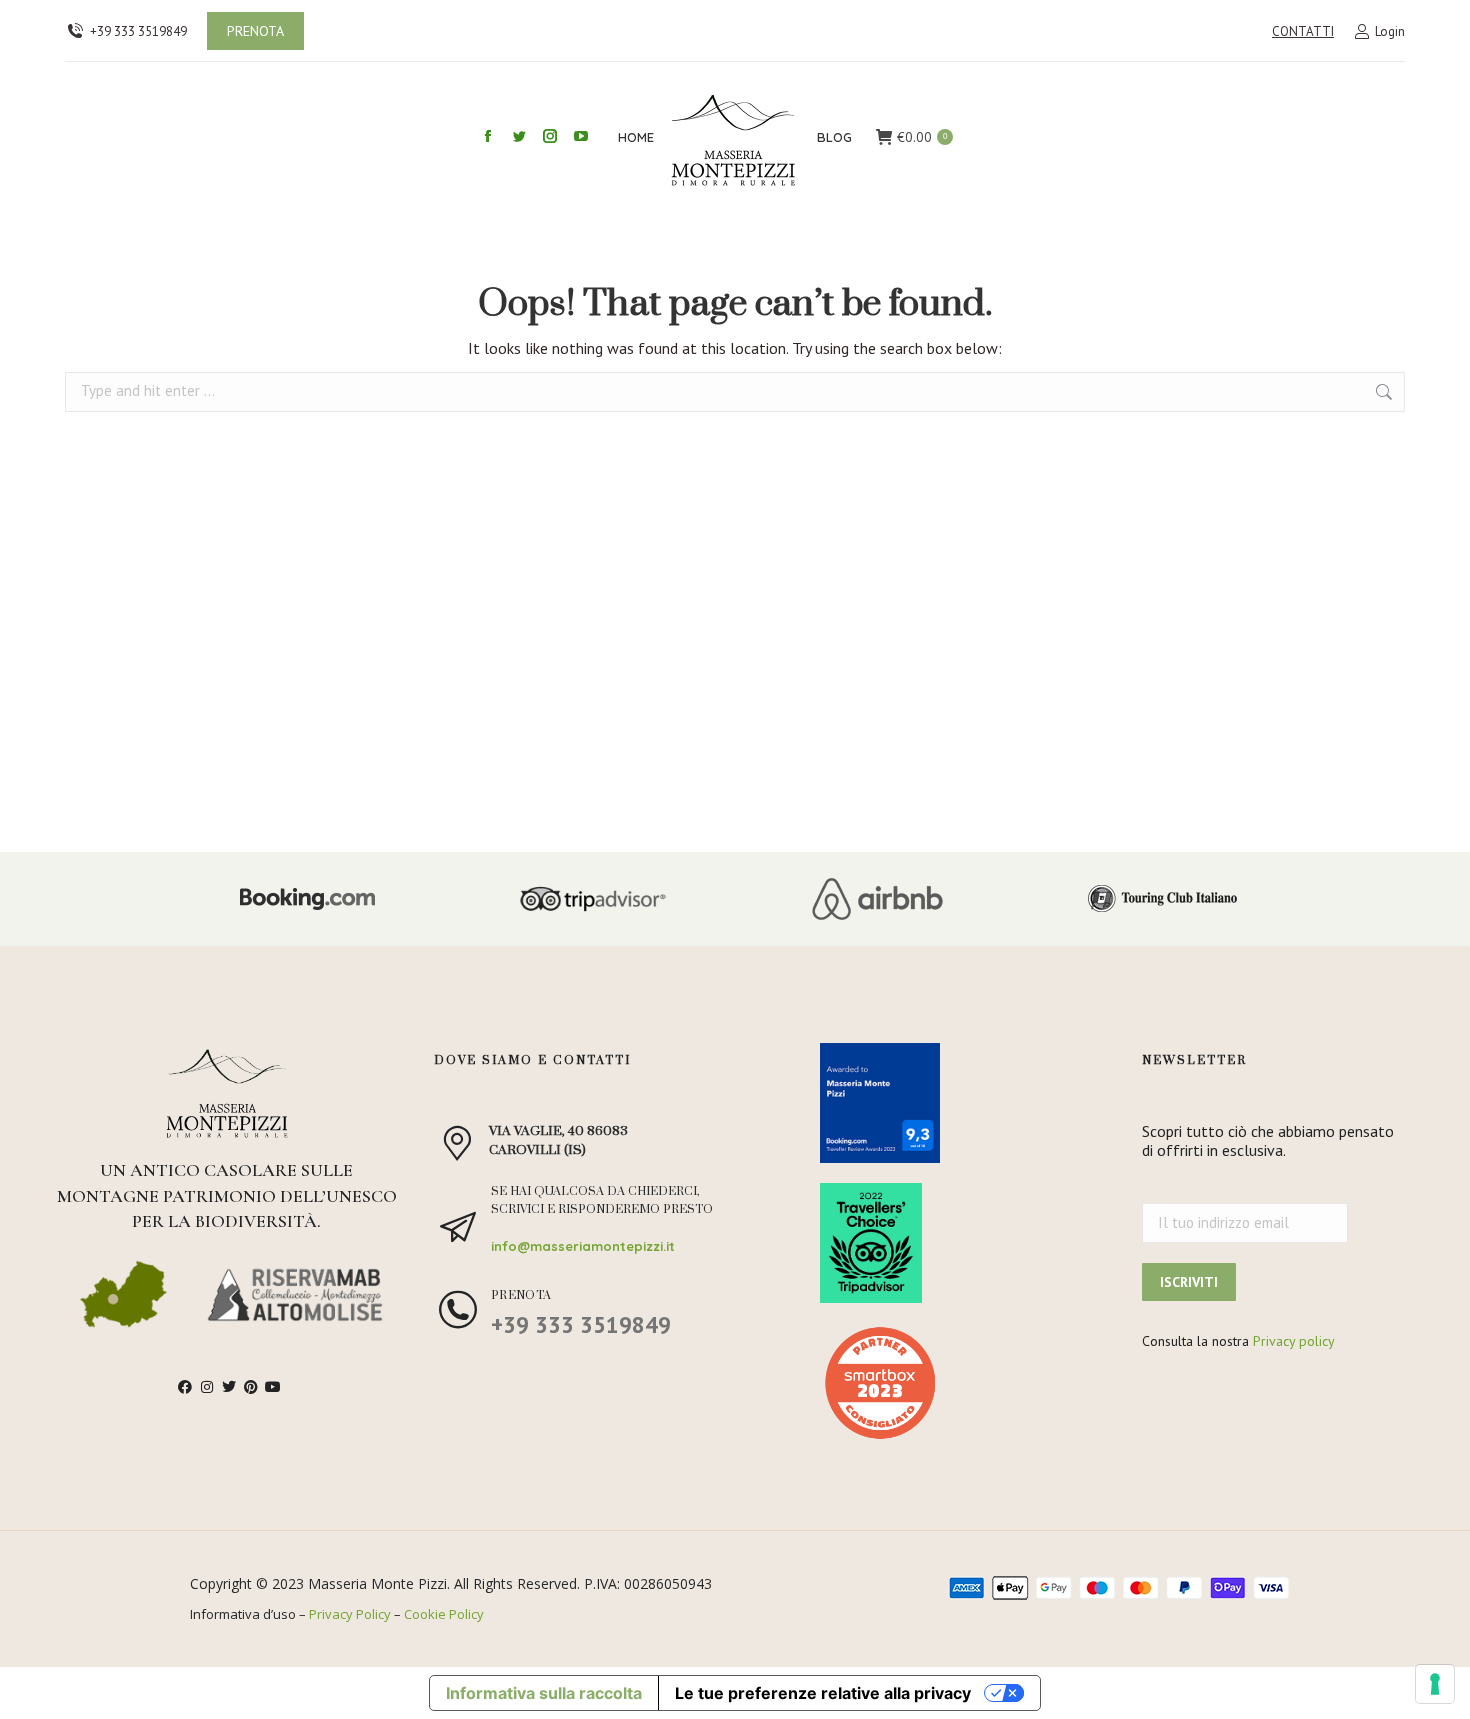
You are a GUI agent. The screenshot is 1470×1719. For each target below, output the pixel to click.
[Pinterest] (251, 1387)
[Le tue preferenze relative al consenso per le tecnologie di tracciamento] (1435, 1684)
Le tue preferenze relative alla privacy (823, 1693)
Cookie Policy (444, 1614)
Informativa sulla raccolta (544, 1693)
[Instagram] (207, 1387)
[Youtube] (273, 1387)
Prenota (521, 1295)
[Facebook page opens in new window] (488, 136)
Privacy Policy (350, 1614)
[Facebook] (185, 1387)
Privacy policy (1294, 1341)
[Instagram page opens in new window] (550, 136)
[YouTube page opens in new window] (581, 136)
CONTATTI (1303, 31)
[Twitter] (229, 1387)
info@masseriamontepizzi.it (583, 1246)
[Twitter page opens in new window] (519, 136)
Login (1390, 31)
